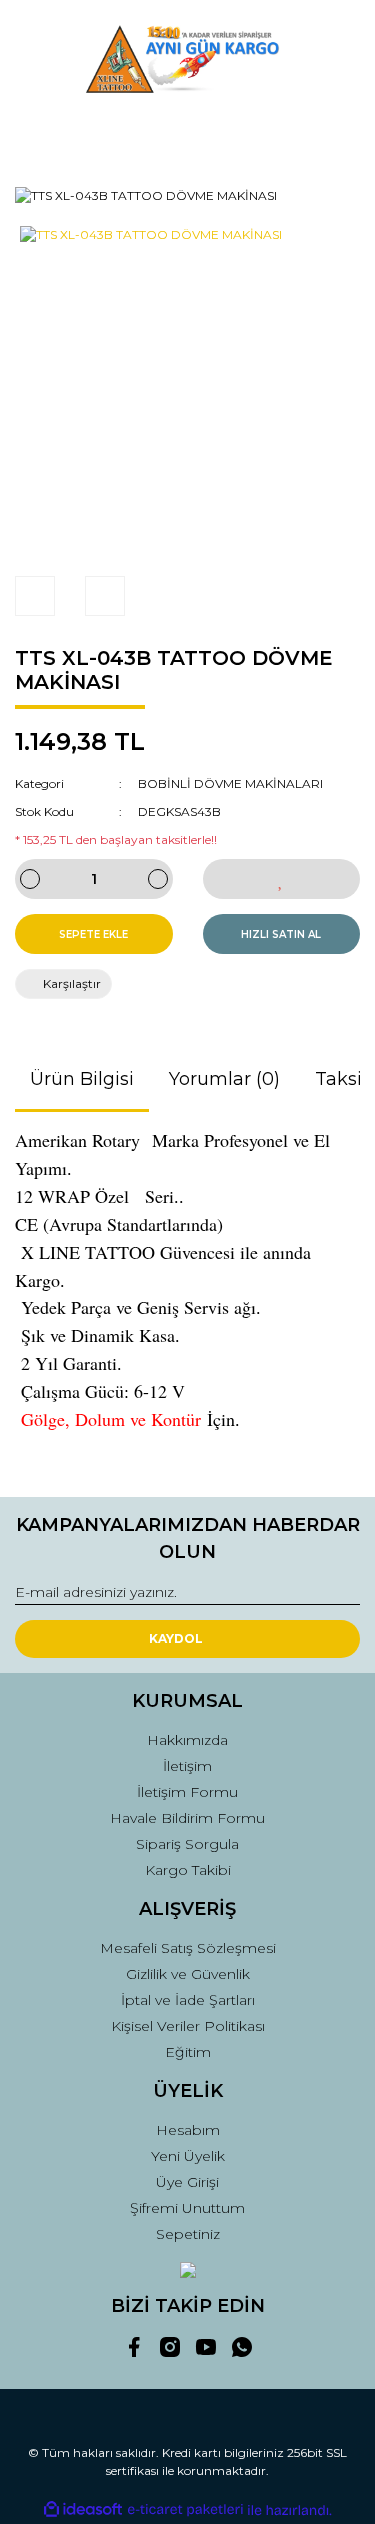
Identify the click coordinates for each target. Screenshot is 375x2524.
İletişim (187, 1766)
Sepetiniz (188, 2234)
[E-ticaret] (185, 2510)
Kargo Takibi (188, 1870)
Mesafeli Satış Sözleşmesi (188, 1948)
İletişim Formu (187, 1792)
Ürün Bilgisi (82, 1079)
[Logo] (187, 59)
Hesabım (188, 2130)
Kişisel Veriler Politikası (188, 2026)
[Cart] (336, 133)
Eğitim (188, 2052)
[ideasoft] (83, 2510)
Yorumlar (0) (224, 1079)
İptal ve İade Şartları (188, 2000)
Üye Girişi (187, 2182)
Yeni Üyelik (188, 2156)
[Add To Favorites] (282, 879)
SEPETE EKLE (93, 934)
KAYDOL (176, 1638)
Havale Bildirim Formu (187, 1818)
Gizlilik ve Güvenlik (188, 1974)
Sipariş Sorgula (187, 1844)
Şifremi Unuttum (187, 2208)
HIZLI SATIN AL (281, 934)
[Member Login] (188, 133)
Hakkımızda (187, 1740)
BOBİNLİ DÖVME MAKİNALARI (230, 783)
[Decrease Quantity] (30, 879)
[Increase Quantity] (158, 879)
